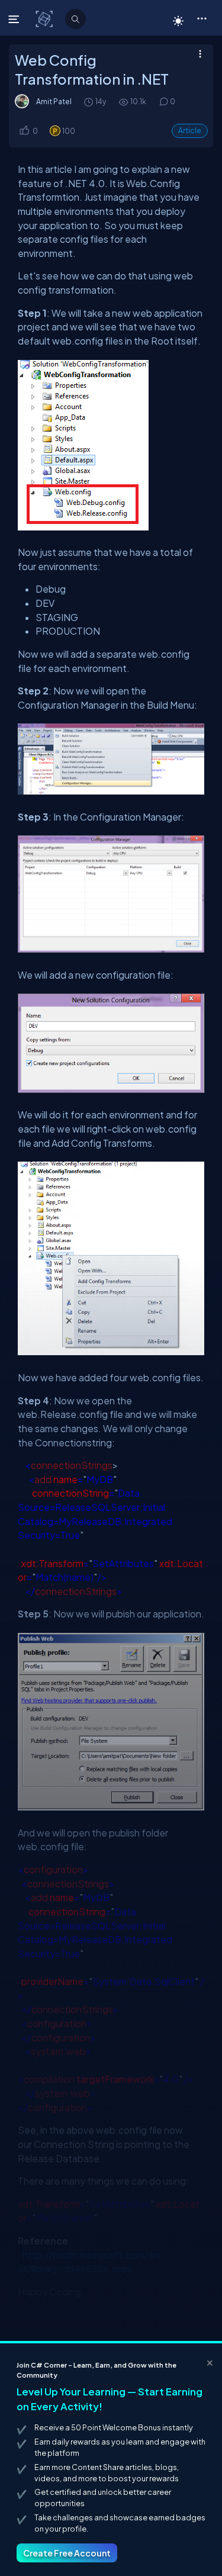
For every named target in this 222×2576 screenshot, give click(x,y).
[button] (202, 18)
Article (190, 131)
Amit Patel (54, 101)
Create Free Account (67, 2553)
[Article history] (89, 102)
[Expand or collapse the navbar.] (15, 19)
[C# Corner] (45, 18)
